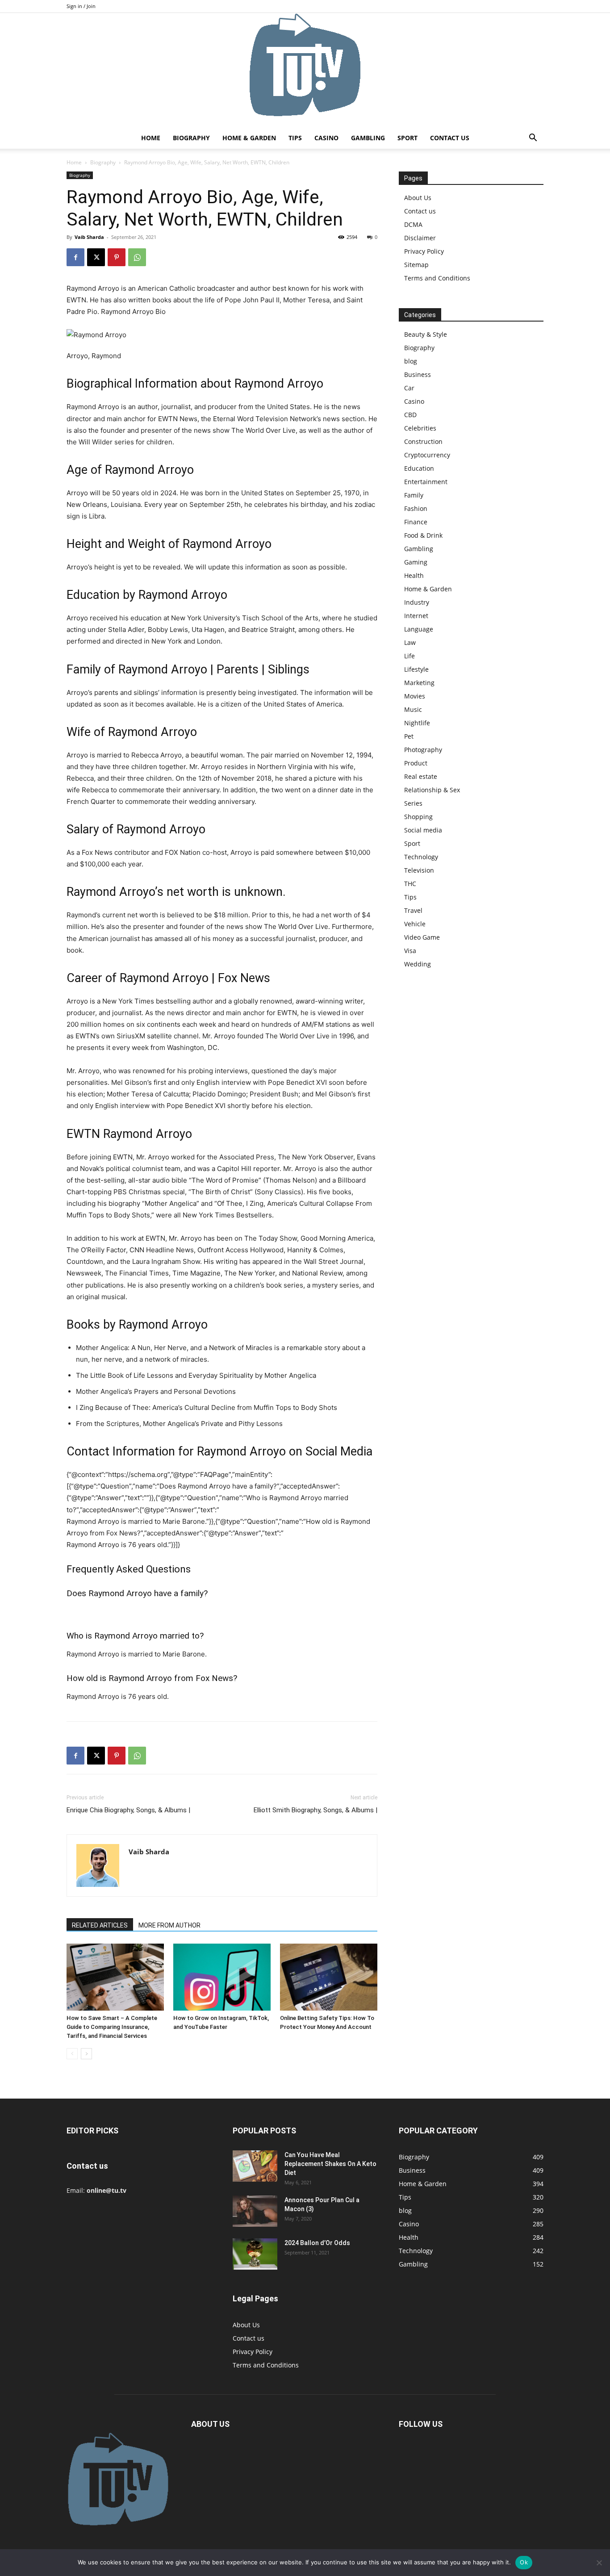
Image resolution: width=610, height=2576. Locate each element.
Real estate (421, 776)
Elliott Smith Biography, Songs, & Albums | (315, 1810)
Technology (421, 857)
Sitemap (416, 265)
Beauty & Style (426, 334)
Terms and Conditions (437, 278)
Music (413, 709)
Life (409, 656)
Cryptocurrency (427, 455)
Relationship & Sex (432, 790)
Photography (423, 750)
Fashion (416, 508)
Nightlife (417, 723)
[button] (533, 139)
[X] (96, 257)
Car (409, 388)
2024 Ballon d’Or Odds (317, 2243)
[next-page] (86, 2054)
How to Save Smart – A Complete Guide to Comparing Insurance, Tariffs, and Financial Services (112, 2027)
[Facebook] (75, 257)
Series (413, 803)
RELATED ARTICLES (100, 1925)
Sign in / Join (81, 6)
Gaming (416, 562)
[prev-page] (72, 2054)
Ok (524, 2562)
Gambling (368, 138)
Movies (415, 696)
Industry (417, 602)
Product (416, 763)
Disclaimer (420, 238)
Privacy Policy (424, 251)
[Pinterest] (117, 257)
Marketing (419, 683)
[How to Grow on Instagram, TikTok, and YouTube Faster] (222, 1977)
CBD (410, 415)
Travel (413, 910)
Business (418, 374)
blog (411, 361)
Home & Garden (249, 138)
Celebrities (420, 428)
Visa (410, 951)
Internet (416, 616)
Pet (409, 736)
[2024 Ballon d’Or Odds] (255, 2254)
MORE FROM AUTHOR (169, 1925)
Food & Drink (423, 535)
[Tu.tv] (305, 70)
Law (410, 642)
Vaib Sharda (89, 237)
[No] (599, 2563)
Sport (407, 138)
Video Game (422, 937)
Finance (416, 522)
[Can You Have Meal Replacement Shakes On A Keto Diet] (255, 2166)
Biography (191, 138)
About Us (418, 198)
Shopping (418, 817)
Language (419, 629)
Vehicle (415, 924)
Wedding (418, 964)
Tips (295, 138)
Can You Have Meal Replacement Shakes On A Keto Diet (330, 2164)
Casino (326, 138)
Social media (423, 830)
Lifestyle (416, 669)
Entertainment (426, 482)
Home (151, 138)
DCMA (413, 224)
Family (414, 495)
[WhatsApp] (137, 257)
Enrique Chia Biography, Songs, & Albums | (128, 1810)
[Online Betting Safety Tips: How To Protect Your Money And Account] (329, 1977)
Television (419, 870)
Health (414, 575)
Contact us (450, 138)
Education (419, 468)
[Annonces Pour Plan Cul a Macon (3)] (255, 2211)
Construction (423, 441)
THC (410, 884)
